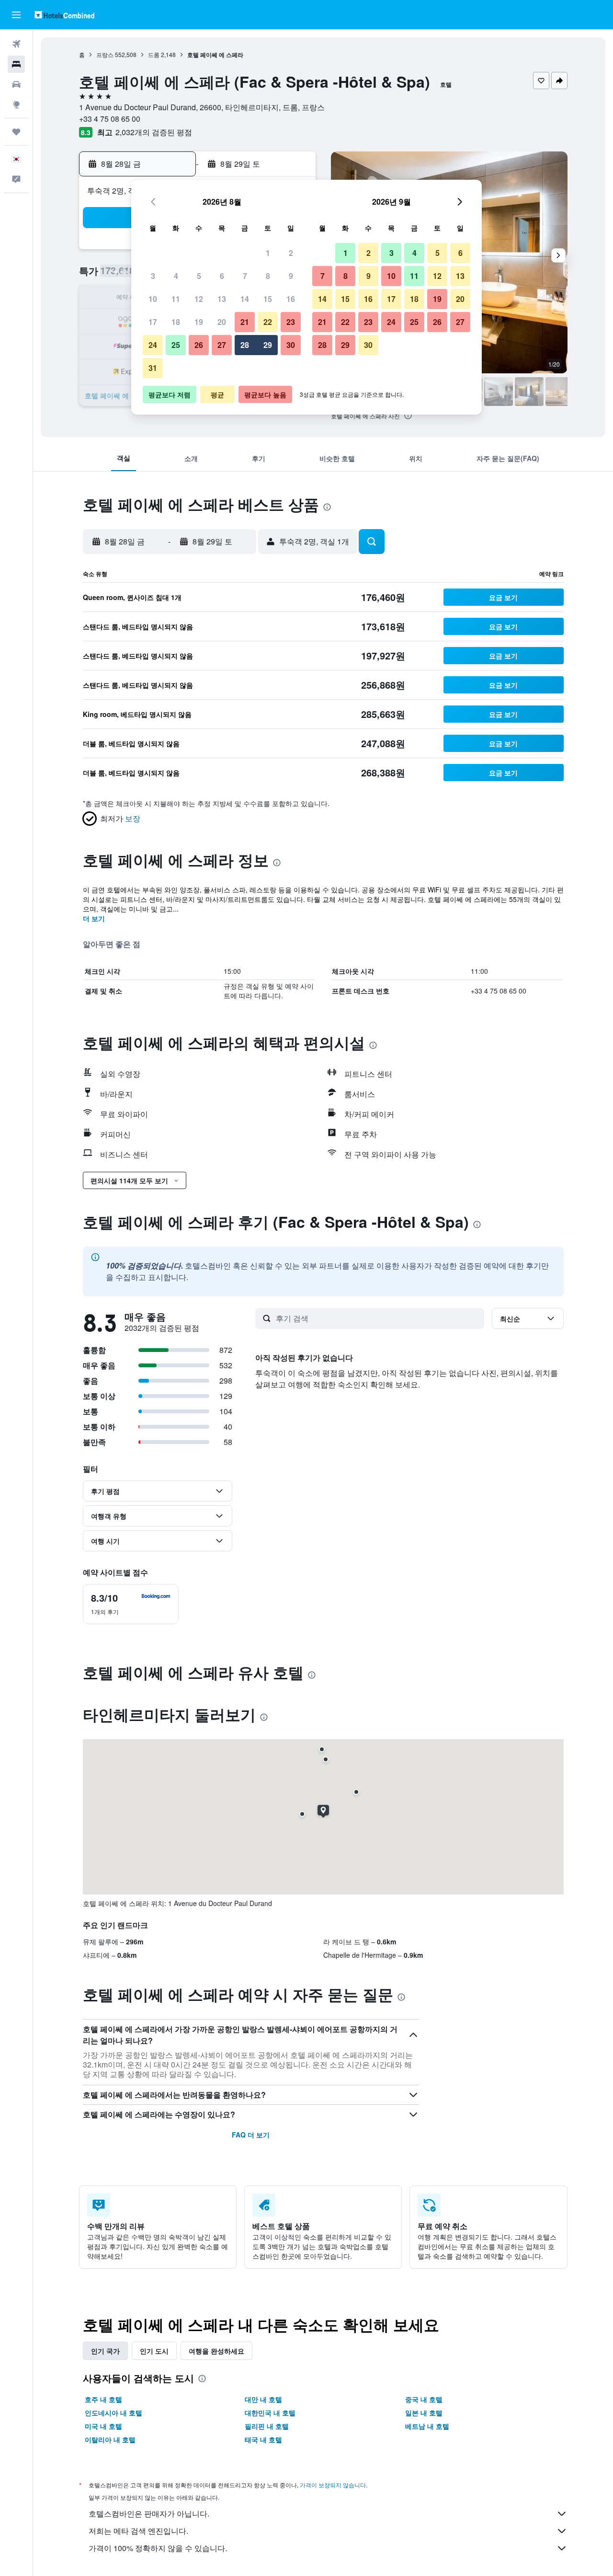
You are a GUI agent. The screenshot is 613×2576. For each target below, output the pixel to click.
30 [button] (291, 345)
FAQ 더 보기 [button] (251, 2135)
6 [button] (222, 276)
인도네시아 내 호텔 (114, 2413)
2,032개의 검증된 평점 (154, 132)
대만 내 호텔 (263, 2399)
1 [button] (268, 253)
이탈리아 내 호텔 (110, 2439)
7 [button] (245, 276)
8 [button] (268, 276)
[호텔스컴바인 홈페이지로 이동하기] (64, 15)
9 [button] (291, 276)
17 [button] (153, 322)
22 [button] (268, 322)
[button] (16, 15)
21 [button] (245, 322)
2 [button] (291, 253)
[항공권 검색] (16, 44)
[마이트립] (16, 132)
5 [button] (199, 276)
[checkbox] (131, 1604)
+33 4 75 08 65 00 (110, 119)
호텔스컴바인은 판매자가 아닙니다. (149, 2513)
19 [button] (199, 322)
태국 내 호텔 (263, 2439)
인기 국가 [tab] (105, 2351)
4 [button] (176, 276)
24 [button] (153, 345)
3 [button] (153, 276)
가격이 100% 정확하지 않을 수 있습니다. (158, 2548)
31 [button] (153, 368)
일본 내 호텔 (424, 2413)
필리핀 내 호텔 (267, 2426)
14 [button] (245, 299)
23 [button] (291, 322)
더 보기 (94, 918)
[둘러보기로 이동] (16, 104)
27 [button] (222, 345)
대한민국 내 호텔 (270, 2413)
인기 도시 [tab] (154, 2351)
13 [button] (222, 299)
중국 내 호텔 (424, 2399)
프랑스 (105, 54)
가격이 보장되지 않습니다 (333, 2485)
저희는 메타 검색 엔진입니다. (138, 2531)
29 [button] (268, 345)
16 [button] (291, 299)
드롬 (154, 54)
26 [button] (199, 345)
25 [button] (176, 345)
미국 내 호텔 (103, 2426)
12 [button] (199, 299)
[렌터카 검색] (16, 84)
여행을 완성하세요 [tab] (216, 2351)
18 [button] (176, 322)
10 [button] (153, 299)
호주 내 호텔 (103, 2399)
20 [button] (222, 322)
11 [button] (176, 299)
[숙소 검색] (16, 64)
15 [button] (268, 299)
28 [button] (245, 345)
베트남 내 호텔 (427, 2426)
